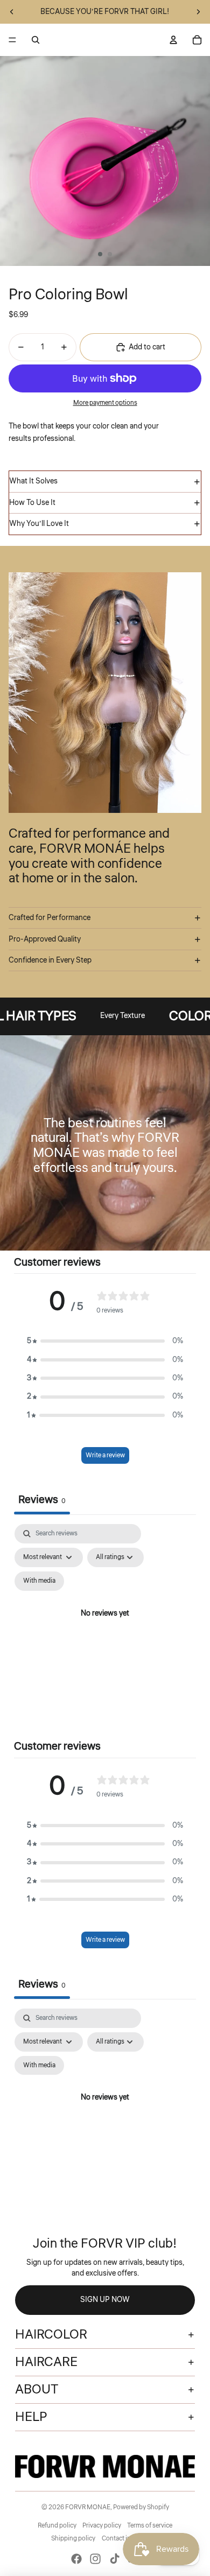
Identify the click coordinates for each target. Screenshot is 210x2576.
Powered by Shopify (141, 2507)
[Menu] (12, 40)
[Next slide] (198, 12)
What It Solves (33, 481)
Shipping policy (73, 2539)
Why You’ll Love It (39, 524)
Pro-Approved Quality (45, 939)
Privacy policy (102, 2526)
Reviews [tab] (42, 1500)
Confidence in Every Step (50, 960)
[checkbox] (39, 1581)
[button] (105, 1341)
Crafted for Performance (50, 918)
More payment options (105, 403)
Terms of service (150, 2526)
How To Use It (32, 503)
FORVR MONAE (88, 2507)
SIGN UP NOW (105, 2300)
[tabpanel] (105, 1626)
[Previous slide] (12, 12)
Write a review (105, 1455)
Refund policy (57, 2526)
